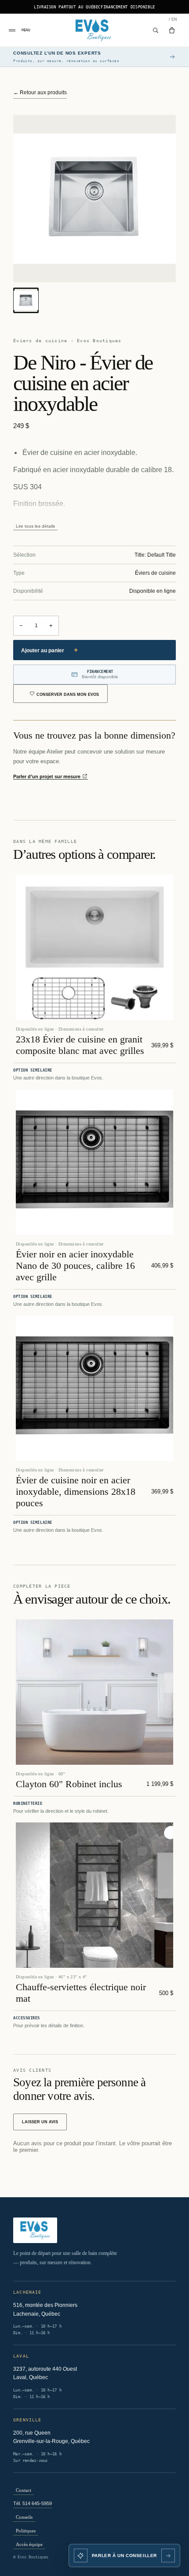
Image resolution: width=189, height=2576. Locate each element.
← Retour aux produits (40, 92)
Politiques (26, 2531)
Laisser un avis (40, 2122)
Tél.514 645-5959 (33, 2503)
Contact (24, 2490)
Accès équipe (29, 2544)
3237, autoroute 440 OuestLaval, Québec (45, 2373)
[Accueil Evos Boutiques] (95, 30)
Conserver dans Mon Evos (68, 695)
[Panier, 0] (172, 30)
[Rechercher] (156, 30)
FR (169, 19)
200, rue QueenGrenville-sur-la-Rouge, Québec (51, 2437)
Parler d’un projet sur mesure (47, 776)
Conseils (24, 2517)
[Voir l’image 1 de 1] (26, 300)
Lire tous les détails (35, 526)
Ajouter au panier (49, 650)
